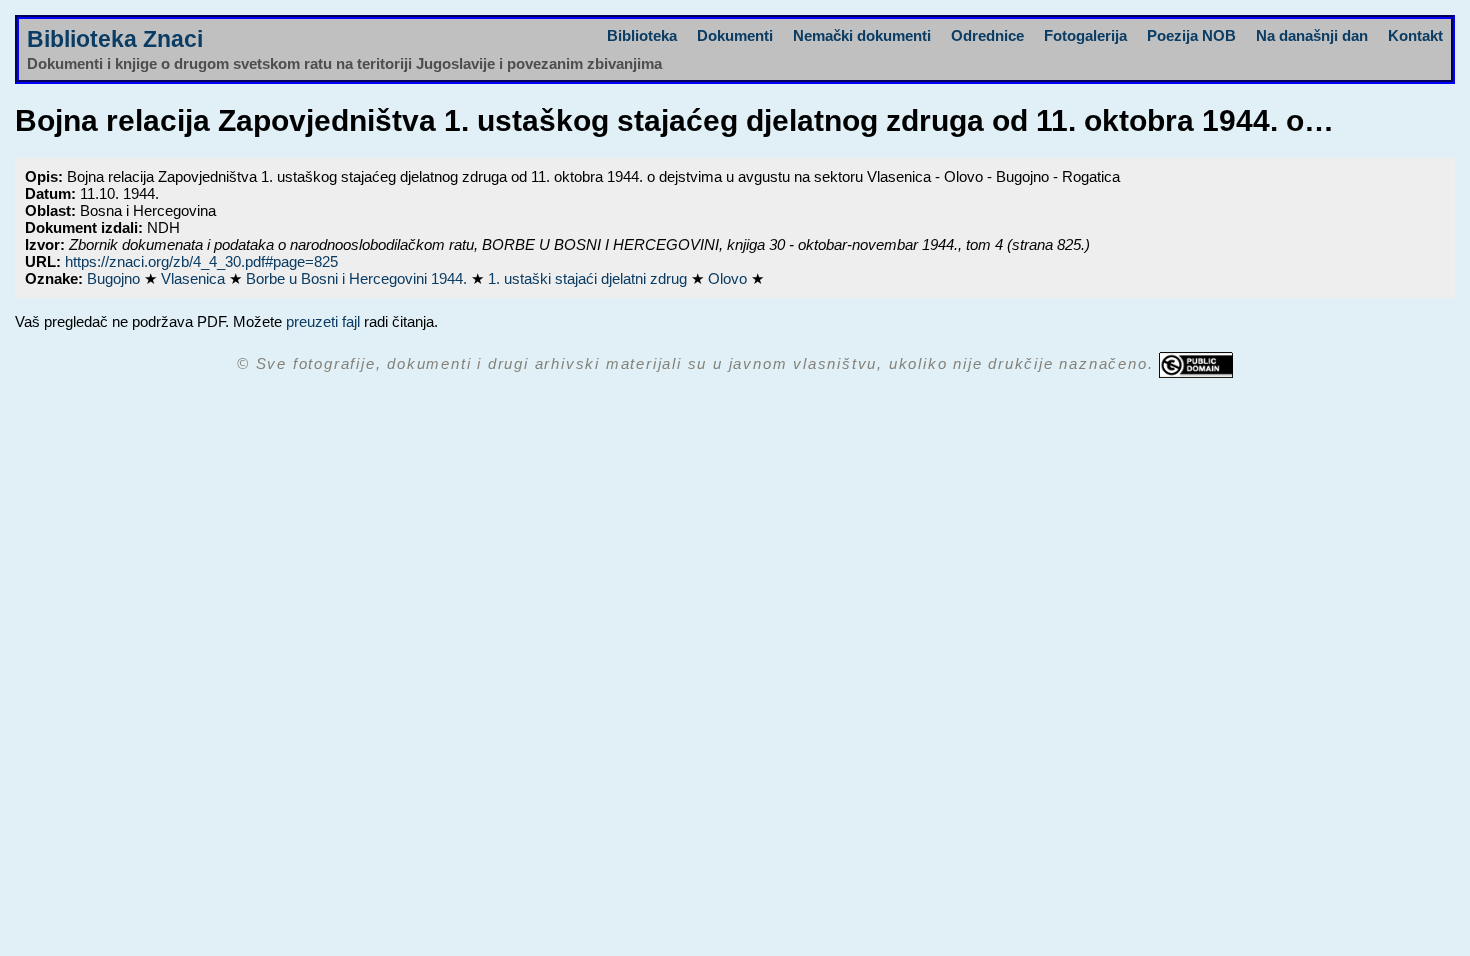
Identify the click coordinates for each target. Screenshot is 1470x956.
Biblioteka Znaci (115, 39)
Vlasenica (195, 278)
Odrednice (987, 35)
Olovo (729, 278)
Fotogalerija (1085, 35)
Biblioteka (642, 35)
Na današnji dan (1312, 35)
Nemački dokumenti (862, 35)
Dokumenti (735, 35)
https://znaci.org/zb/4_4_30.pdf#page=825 (201, 261)
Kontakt (1415, 35)
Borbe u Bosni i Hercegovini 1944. (358, 278)
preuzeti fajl (323, 321)
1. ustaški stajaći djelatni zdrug (589, 278)
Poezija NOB (1191, 35)
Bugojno (115, 278)
